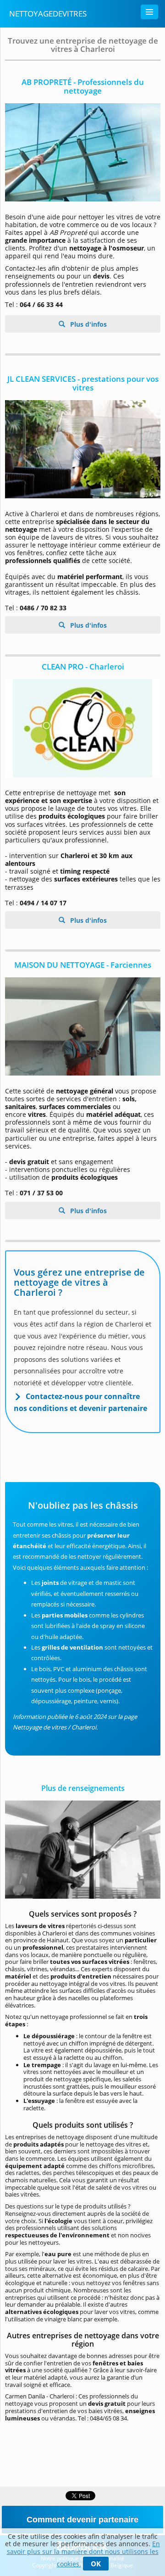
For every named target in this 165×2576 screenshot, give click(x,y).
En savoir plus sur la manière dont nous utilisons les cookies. (84, 2554)
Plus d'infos (88, 324)
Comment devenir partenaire (82, 2520)
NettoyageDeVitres (48, 14)
